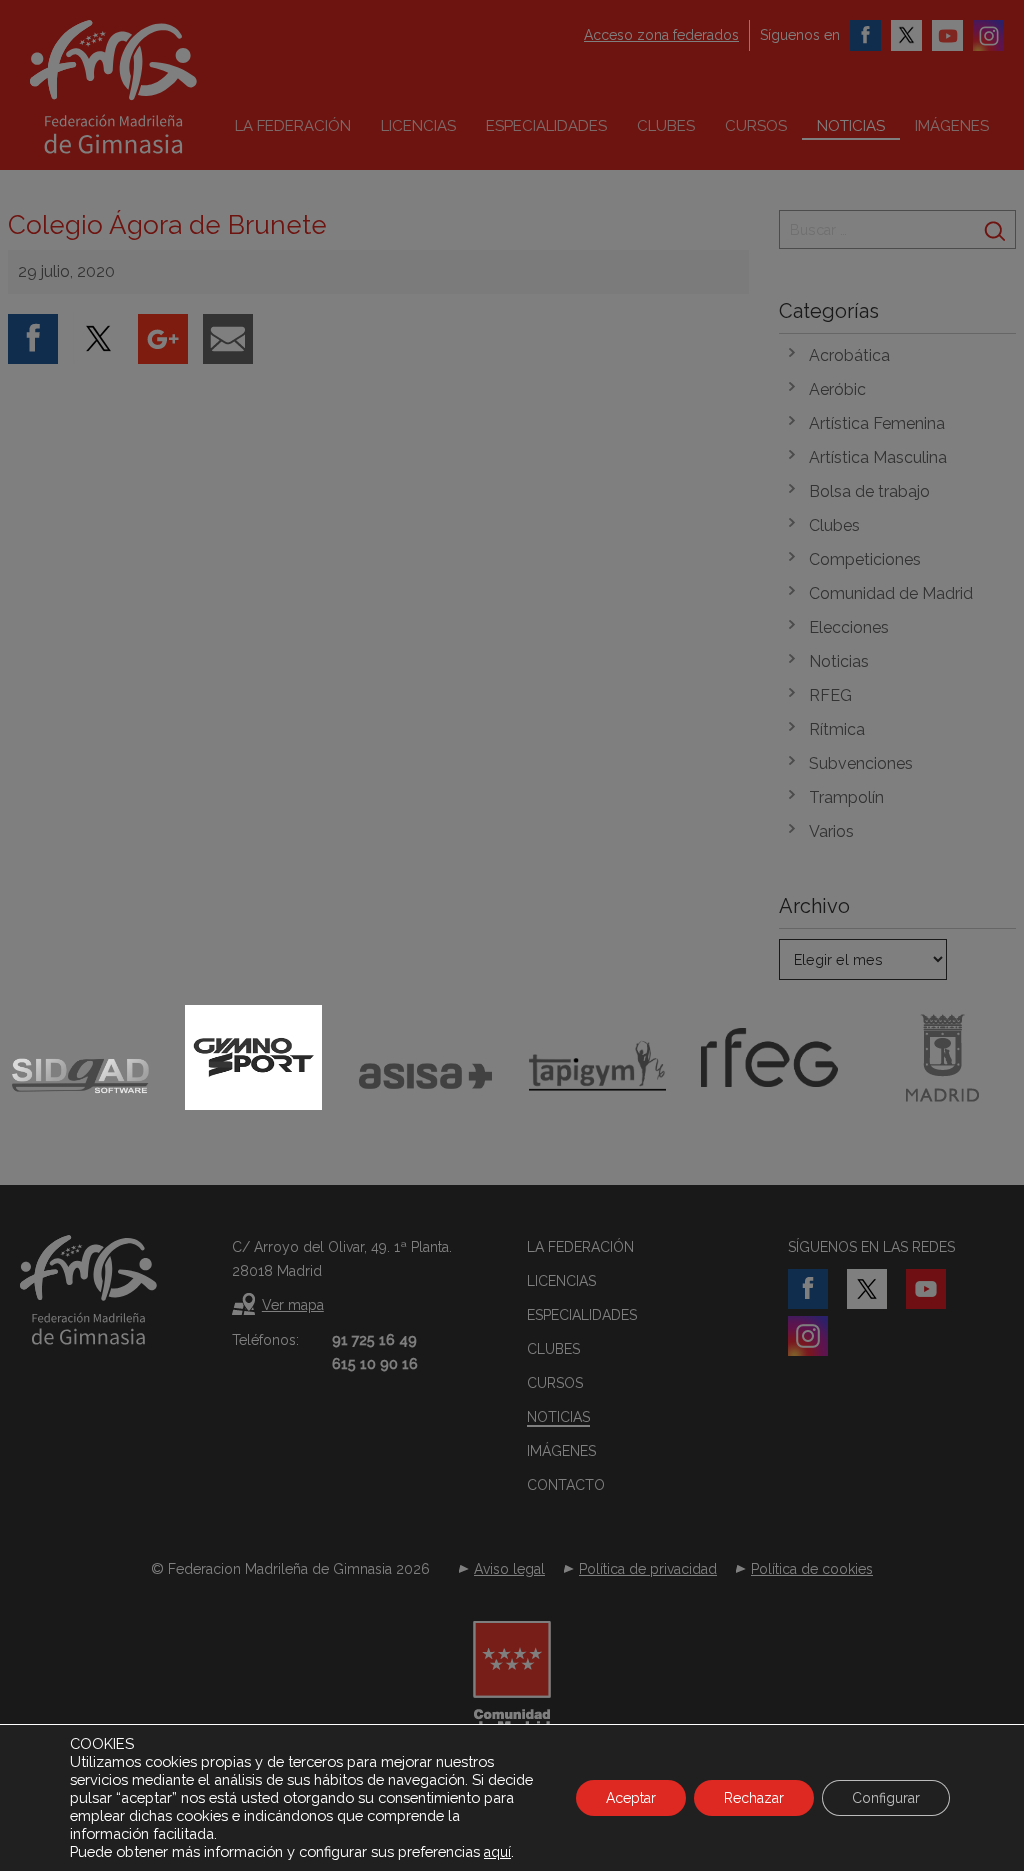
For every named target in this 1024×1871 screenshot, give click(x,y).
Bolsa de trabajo (869, 491)
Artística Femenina (877, 423)
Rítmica (837, 729)
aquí (497, 1852)
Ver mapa (293, 1305)
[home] (155, 87)
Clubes (666, 126)
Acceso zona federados (661, 35)
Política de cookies (812, 1569)
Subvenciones (861, 763)
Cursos (756, 126)
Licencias (418, 126)
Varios (831, 831)
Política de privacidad (648, 1569)
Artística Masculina (878, 457)
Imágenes (952, 126)
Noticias (851, 126)
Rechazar (754, 1798)
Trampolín (846, 797)
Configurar (886, 1798)
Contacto (566, 1485)
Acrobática (849, 355)
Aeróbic (837, 389)
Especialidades (546, 126)
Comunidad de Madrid (891, 593)
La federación (293, 126)
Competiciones (865, 559)
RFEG (830, 695)
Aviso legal (509, 1569)
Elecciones (849, 627)
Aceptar (631, 1798)
